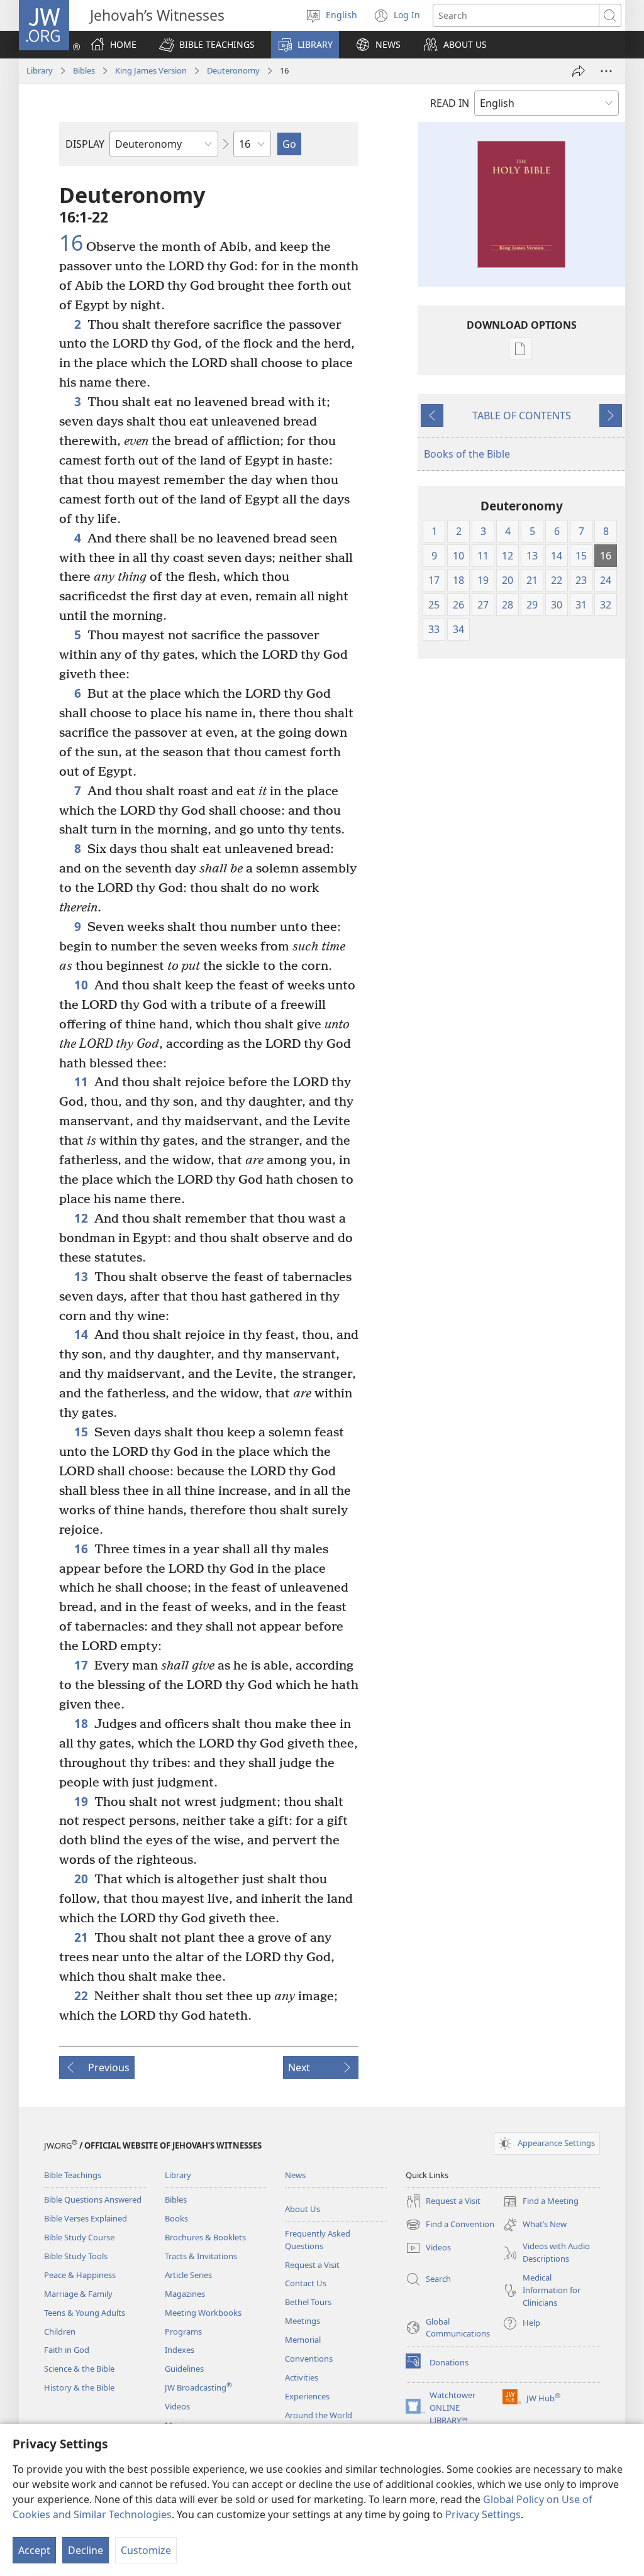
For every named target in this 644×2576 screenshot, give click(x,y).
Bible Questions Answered (93, 2199)
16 (71, 243)
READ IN (450, 103)
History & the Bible (79, 2387)
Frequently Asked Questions (318, 2240)
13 (81, 1276)
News (295, 2175)
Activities (302, 2377)
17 (81, 1665)
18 (81, 1723)
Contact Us (306, 2283)
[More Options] (606, 71)
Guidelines (184, 2369)
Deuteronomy (233, 70)
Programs (183, 2331)
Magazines (185, 2294)
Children (60, 2331)
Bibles (84, 70)
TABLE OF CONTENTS (522, 416)
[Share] (579, 71)
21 (81, 1937)
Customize (146, 2550)
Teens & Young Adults (85, 2313)
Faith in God (67, 2350)
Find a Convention (450, 2225)
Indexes (180, 2350)
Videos (177, 2406)
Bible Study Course (79, 2237)
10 (81, 985)
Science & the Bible (79, 2369)
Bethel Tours (308, 2302)
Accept (34, 2550)
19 (81, 1801)
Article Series (188, 2275)
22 (81, 1995)
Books (176, 2218)
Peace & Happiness (80, 2275)
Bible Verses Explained (86, 2218)
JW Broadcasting (198, 2387)
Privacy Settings (483, 2514)
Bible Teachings (73, 2175)
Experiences (307, 2396)
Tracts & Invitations (201, 2256)
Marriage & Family (78, 2294)
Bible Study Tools (76, 2256)
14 (81, 1334)
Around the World (319, 2415)
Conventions (309, 2359)
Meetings (303, 2321)
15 (81, 1432)
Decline (86, 2550)
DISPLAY (85, 144)
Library (40, 70)
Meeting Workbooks (203, 2313)
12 (81, 1218)
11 (81, 1082)
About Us (303, 2209)
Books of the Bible (467, 454)
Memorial (303, 2340)
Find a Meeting (541, 2202)
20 (81, 1879)
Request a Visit (312, 2265)
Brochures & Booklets (205, 2237)
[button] (207, 45)
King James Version (151, 70)
